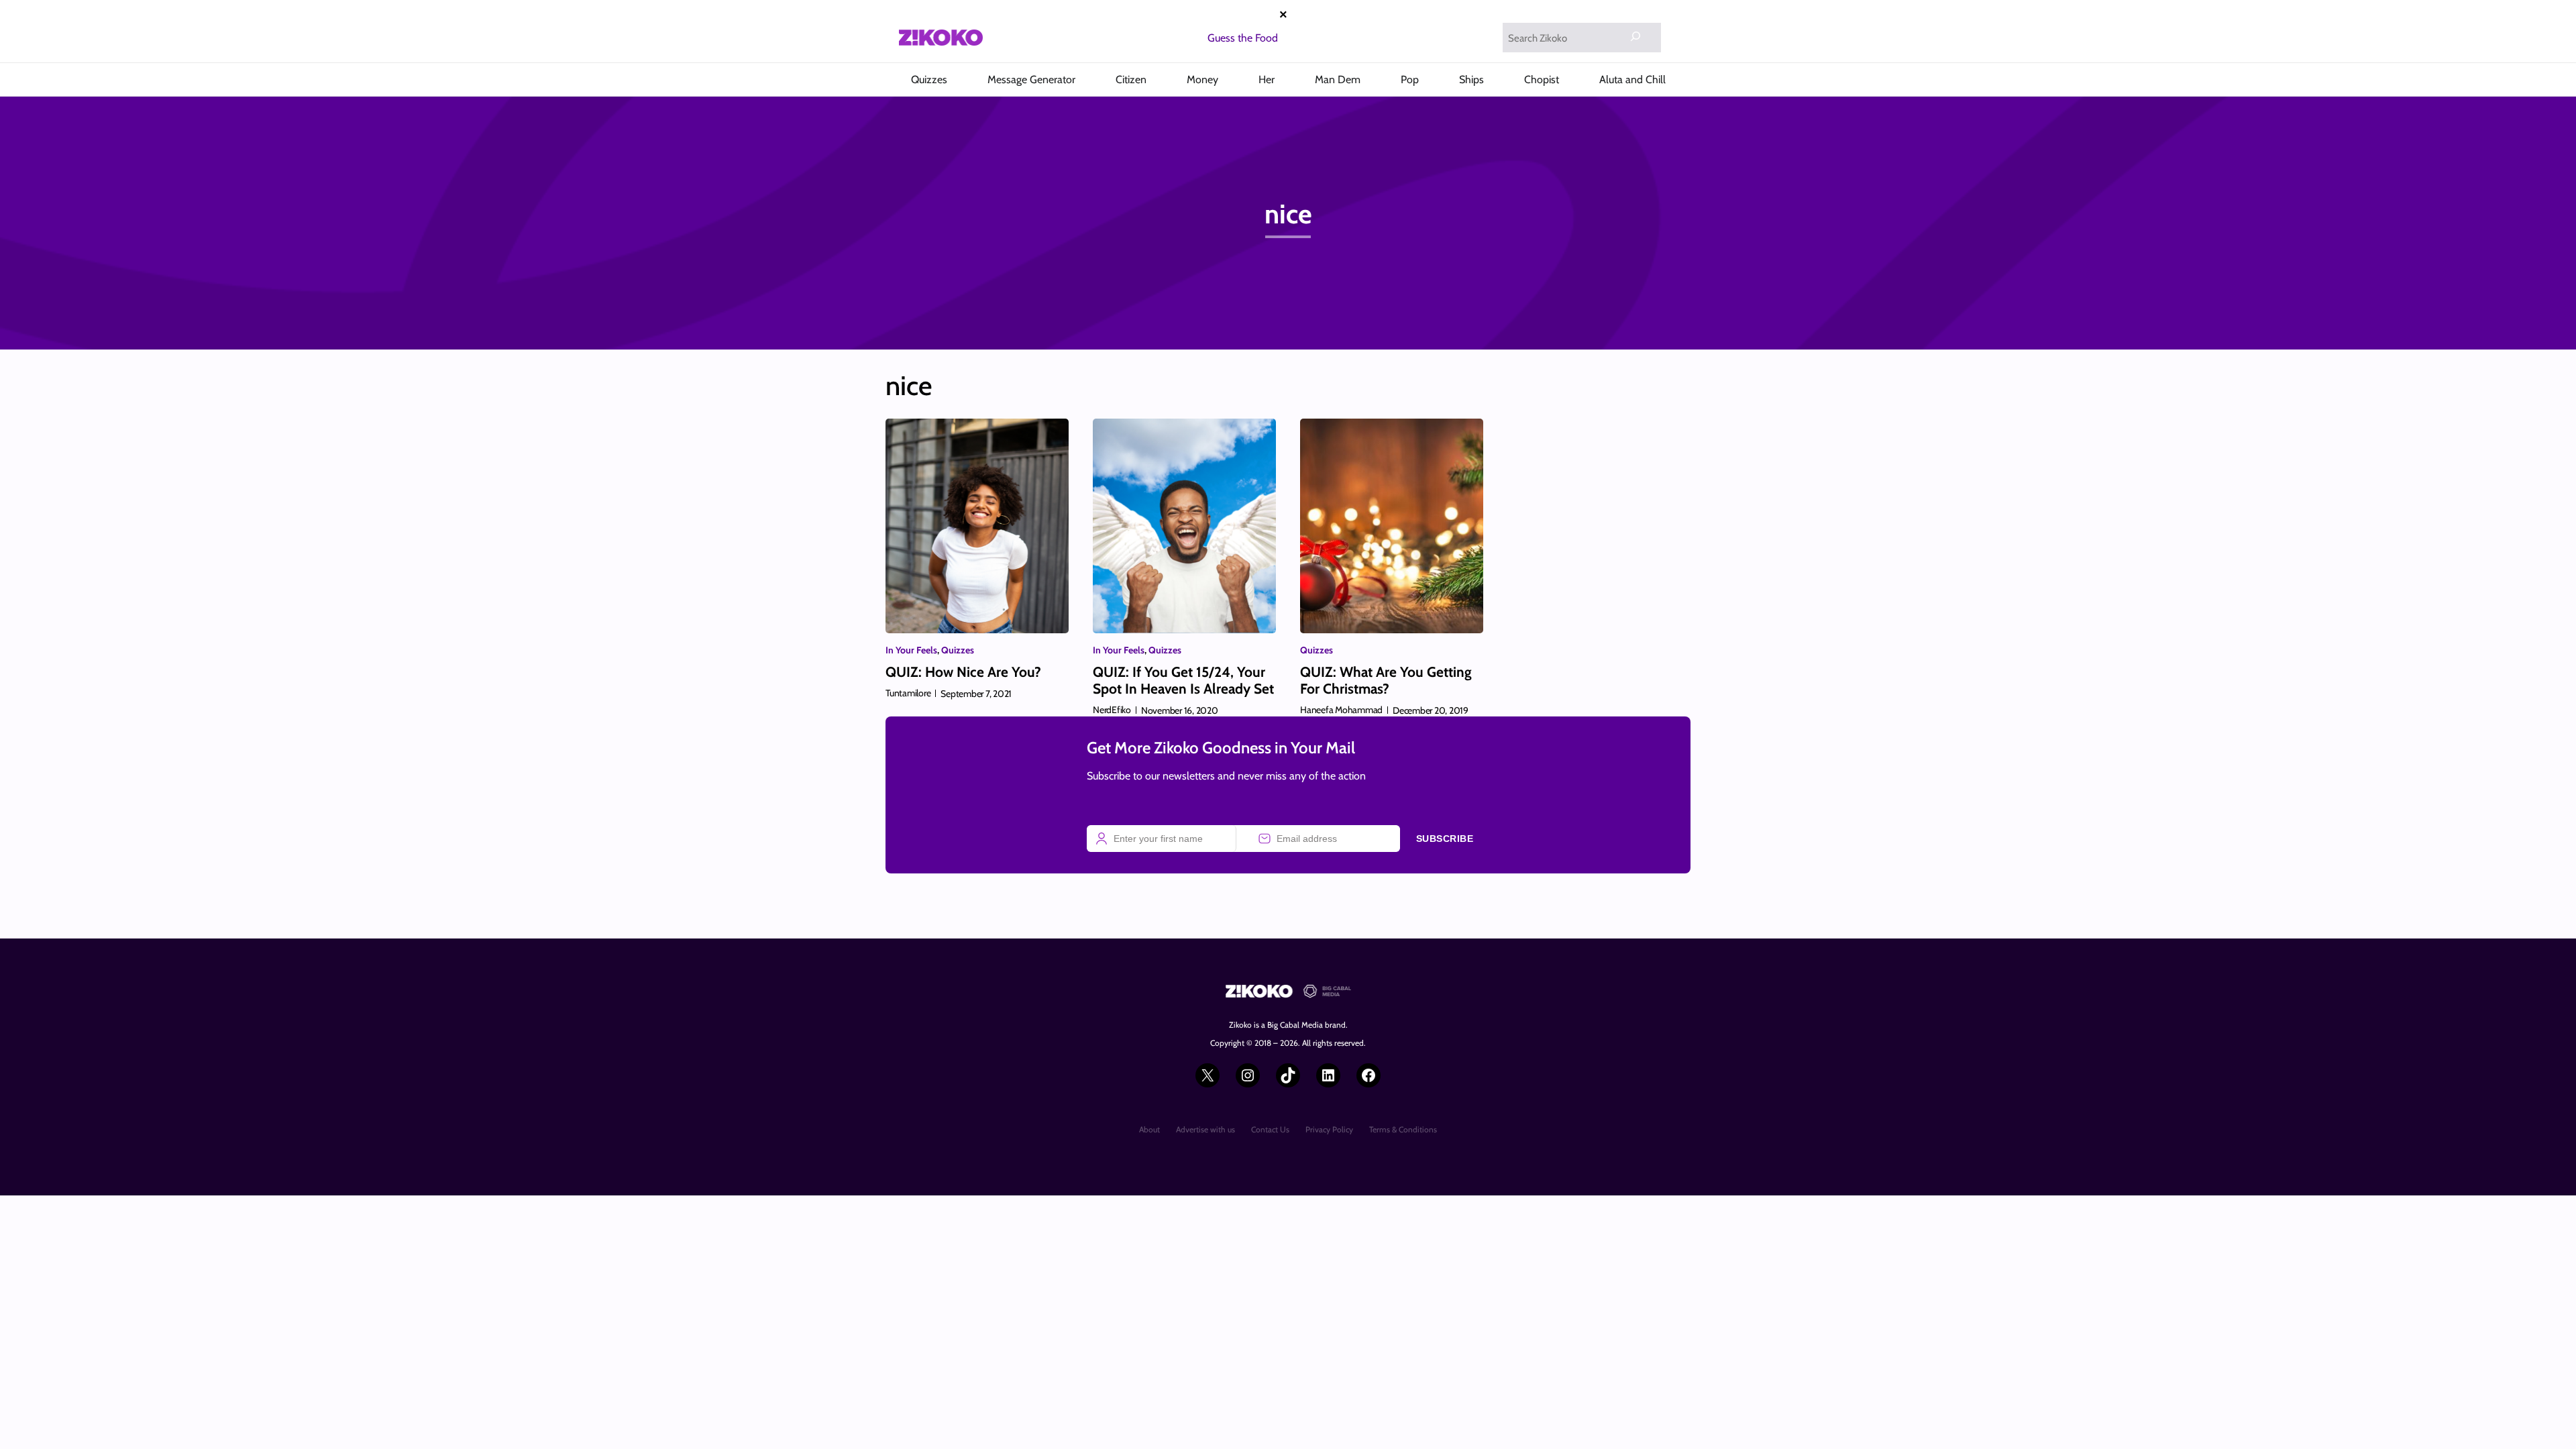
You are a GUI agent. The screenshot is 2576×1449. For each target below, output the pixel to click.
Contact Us (1270, 1129)
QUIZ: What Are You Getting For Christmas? (1386, 680)
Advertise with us (1205, 1129)
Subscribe (1445, 839)
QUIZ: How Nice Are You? (963, 672)
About (1149, 1129)
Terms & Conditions (1403, 1129)
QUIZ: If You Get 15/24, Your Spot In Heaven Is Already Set (1183, 680)
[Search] (1635, 36)
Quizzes (958, 650)
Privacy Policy (1329, 1129)
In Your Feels (911, 650)
